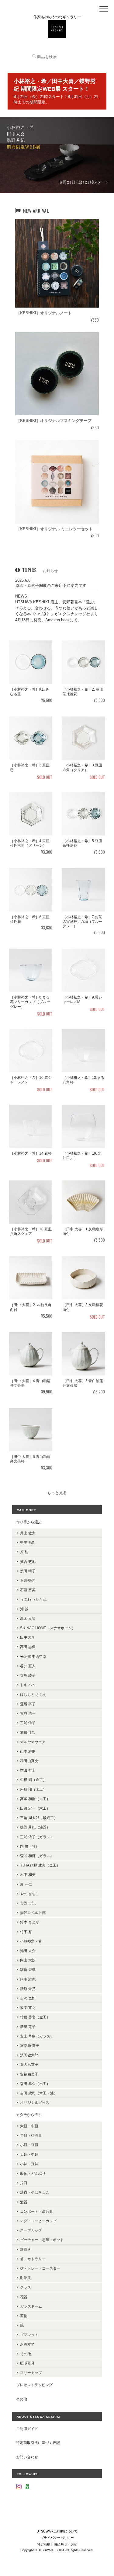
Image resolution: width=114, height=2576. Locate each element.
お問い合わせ (27, 2457)
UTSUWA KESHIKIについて (57, 2531)
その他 (26, 2354)
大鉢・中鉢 (29, 2154)
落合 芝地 (28, 1562)
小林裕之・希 (31, 1941)
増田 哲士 (28, 1770)
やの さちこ (30, 1894)
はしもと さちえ (33, 1694)
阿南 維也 (28, 1979)
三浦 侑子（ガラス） (37, 1837)
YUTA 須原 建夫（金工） (40, 1865)
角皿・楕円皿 (31, 2135)
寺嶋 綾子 (28, 1675)
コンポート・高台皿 (36, 2211)
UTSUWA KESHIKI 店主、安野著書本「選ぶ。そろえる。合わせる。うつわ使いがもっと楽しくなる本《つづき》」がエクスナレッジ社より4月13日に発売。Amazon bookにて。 (57, 611)
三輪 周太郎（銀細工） (39, 1818)
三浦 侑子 (28, 1723)
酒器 (24, 2202)
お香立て (27, 2344)
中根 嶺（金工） (33, 1780)
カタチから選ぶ (29, 2115)
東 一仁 (26, 1884)
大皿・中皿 (29, 2126)
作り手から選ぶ (29, 1522)
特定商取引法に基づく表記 (38, 2443)
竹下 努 (26, 1932)
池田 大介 (28, 1951)
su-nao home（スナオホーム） (48, 1628)
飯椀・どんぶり (33, 2173)
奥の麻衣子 (29, 2064)
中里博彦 (27, 1542)
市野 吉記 (28, 1903)
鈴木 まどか (30, 1922)
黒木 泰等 (28, 1618)
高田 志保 (28, 1647)
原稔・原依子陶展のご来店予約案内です (51, 586)
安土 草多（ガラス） (37, 2036)
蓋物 (24, 2316)
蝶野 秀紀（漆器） (35, 1827)
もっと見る (57, 1493)
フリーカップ (31, 2373)
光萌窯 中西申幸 (33, 1656)
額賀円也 (27, 1732)
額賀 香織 (28, 1969)
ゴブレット (29, 2335)
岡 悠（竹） (30, 1846)
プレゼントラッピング (34, 2385)
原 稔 (24, 1552)
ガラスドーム (31, 2306)
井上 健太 (28, 1533)
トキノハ (27, 1685)
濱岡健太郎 (29, 2055)
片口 (24, 2183)
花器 (24, 2297)
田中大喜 (27, 1637)
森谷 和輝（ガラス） (37, 1856)
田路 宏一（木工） (35, 1808)
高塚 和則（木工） (35, 1799)
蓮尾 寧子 (28, 1704)
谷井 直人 (28, 1666)
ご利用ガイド (27, 2429)
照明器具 (27, 2363)
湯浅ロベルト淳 (33, 1913)
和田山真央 (29, 1761)
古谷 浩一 (28, 1713)
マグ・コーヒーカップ (38, 2221)
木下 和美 (28, 1875)
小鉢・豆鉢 (29, 2164)
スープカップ (31, 2230)
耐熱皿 (26, 2278)
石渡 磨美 (28, 1590)
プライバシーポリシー (57, 2538)
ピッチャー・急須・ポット (42, 2240)
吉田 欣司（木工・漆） (39, 2093)
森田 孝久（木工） (35, 2084)
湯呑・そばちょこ (35, 2192)
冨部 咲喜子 (30, 2046)
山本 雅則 (28, 1751)
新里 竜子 (28, 2027)
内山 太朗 (28, 1960)
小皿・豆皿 (29, 2145)
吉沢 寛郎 (28, 1998)
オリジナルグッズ (35, 2102)
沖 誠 (24, 1609)
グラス (26, 2287)
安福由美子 (29, 2074)
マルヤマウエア (33, 1742)
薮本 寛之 (28, 2008)
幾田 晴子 (28, 1571)
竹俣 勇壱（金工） (35, 2017)
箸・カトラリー (33, 2259)
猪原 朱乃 (28, 1989)
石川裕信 (27, 1580)
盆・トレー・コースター (40, 2268)
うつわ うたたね (33, 1599)
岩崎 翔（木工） (33, 1789)
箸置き (26, 2249)
